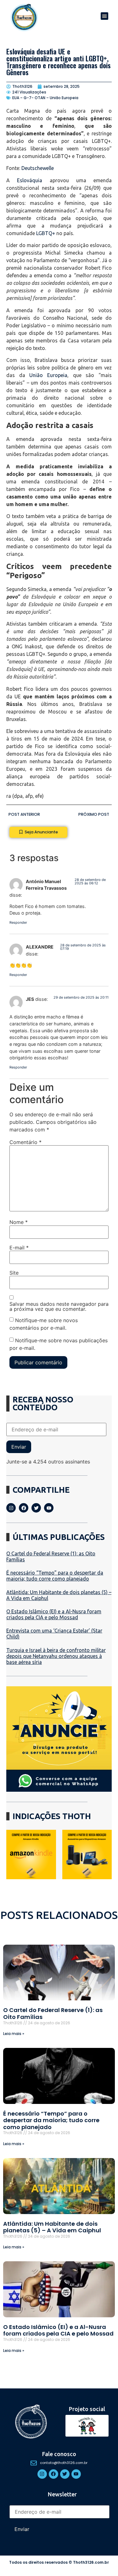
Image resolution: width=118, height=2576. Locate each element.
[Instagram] (11, 1508)
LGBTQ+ (46, 233)
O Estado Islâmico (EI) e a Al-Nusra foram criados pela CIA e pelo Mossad (54, 1614)
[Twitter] (36, 1508)
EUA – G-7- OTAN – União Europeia (45, 98)
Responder (18, 922)
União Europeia (48, 375)
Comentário (25, 1142)
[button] (104, 16)
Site (14, 1273)
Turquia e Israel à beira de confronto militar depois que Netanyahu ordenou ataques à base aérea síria (56, 1656)
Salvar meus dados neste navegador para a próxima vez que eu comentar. (59, 1306)
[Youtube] (49, 1508)
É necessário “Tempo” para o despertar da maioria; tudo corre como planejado (55, 1576)
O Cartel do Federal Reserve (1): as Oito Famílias (53, 2013)
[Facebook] (24, 1508)
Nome (19, 1222)
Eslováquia (30, 180)
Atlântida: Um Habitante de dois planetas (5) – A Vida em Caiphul (52, 2227)
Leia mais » (14, 2034)
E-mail (19, 1248)
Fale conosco (59, 2454)
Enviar (19, 1447)
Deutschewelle (38, 168)
